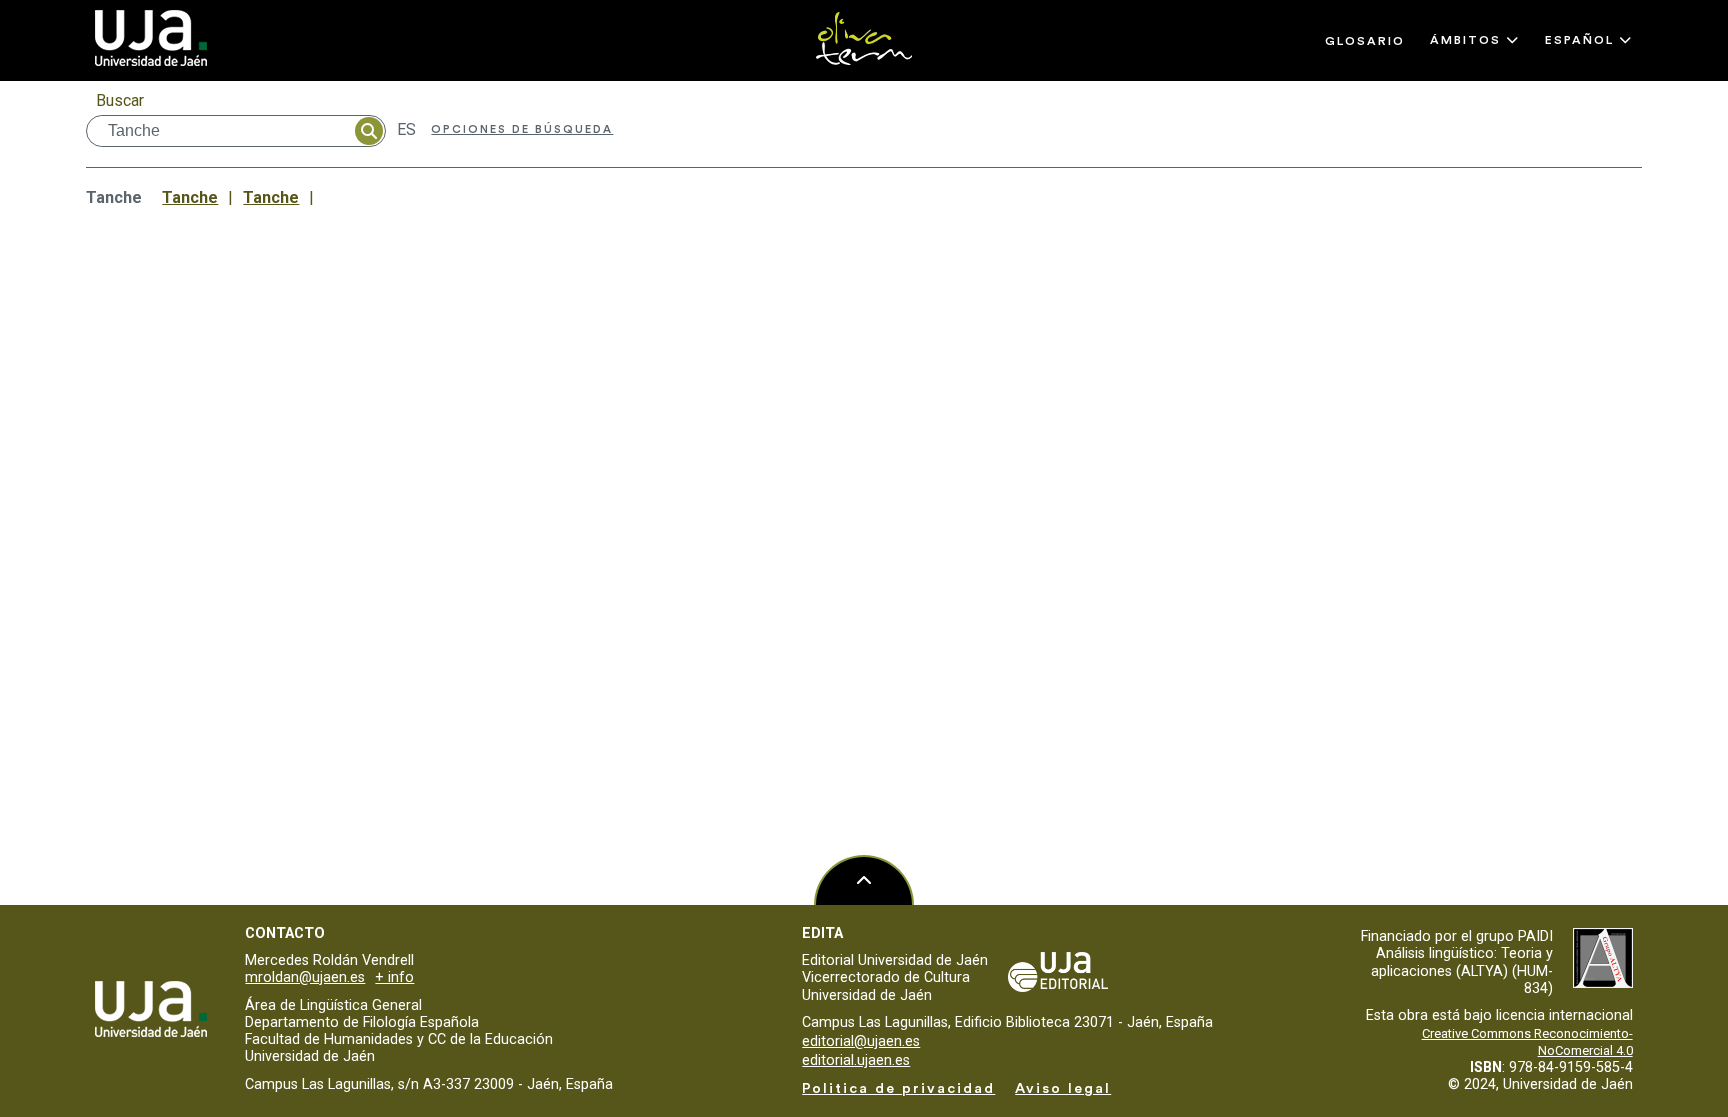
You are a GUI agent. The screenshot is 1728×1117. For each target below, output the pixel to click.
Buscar (120, 100)
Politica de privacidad (898, 1088)
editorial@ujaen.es (861, 1041)
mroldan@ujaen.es (305, 977)
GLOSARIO (1365, 41)
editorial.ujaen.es (856, 1060)
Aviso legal (1063, 1088)
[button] (1475, 40)
